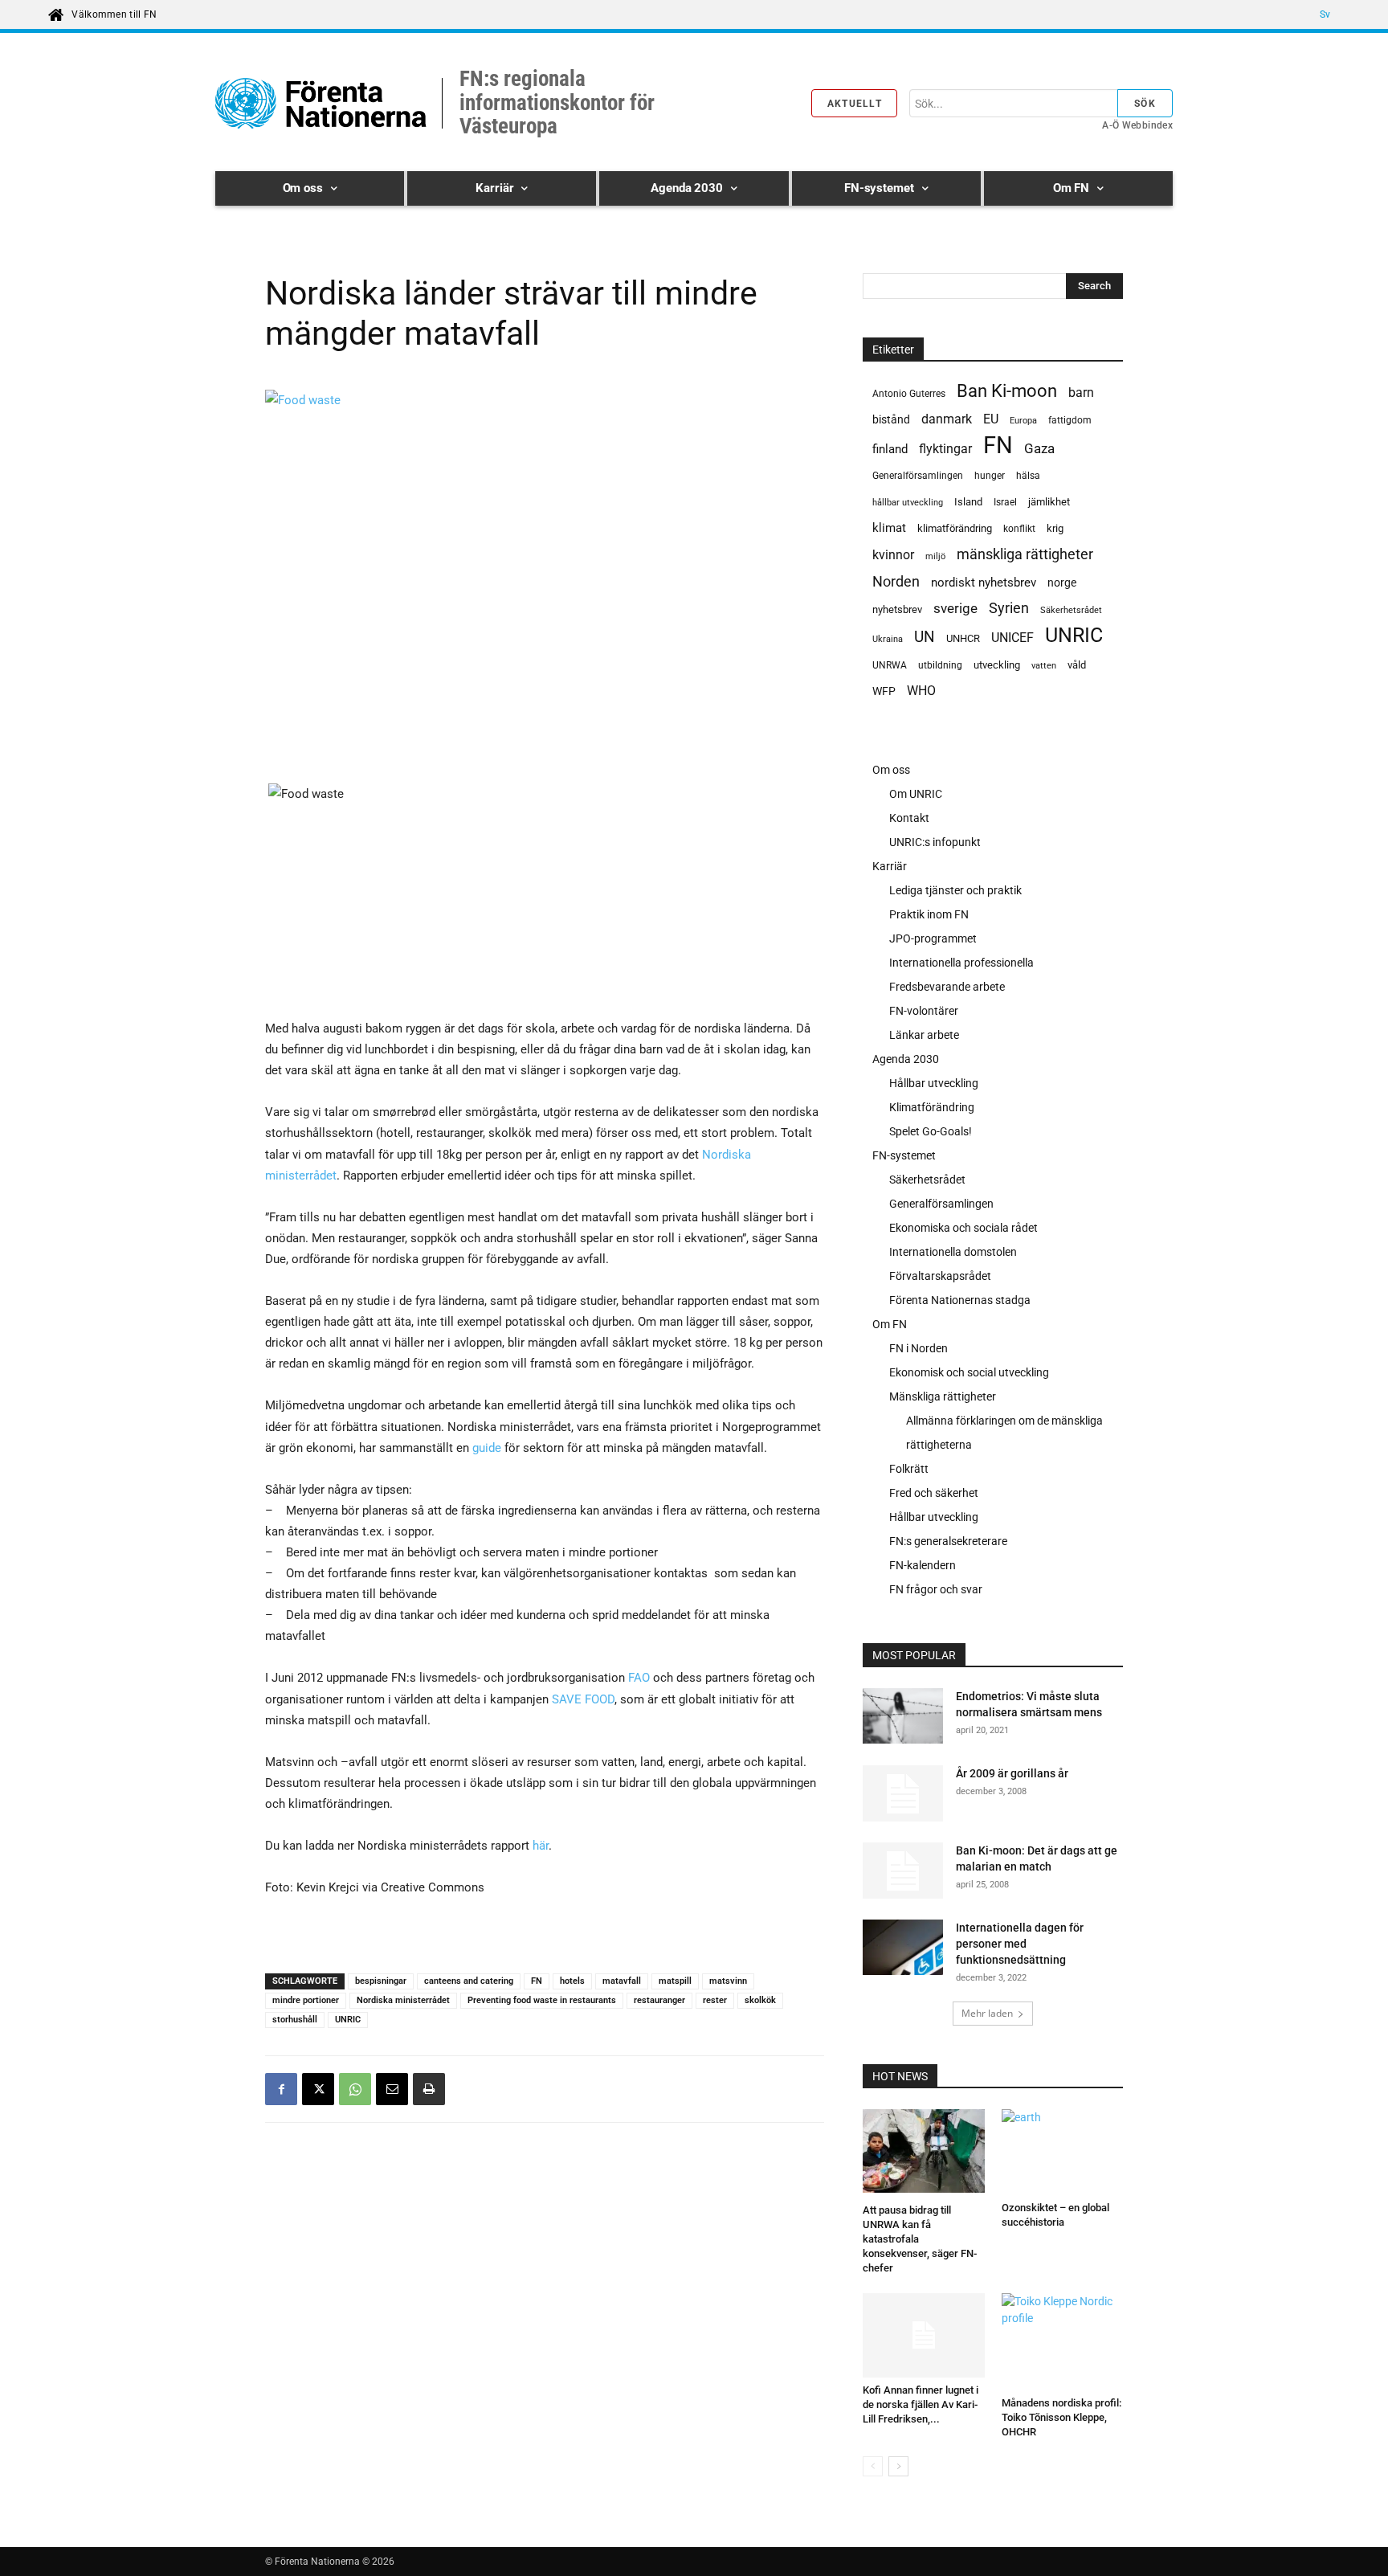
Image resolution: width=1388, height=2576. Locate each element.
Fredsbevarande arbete (947, 987)
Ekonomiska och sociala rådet (963, 1228)
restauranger (659, 2000)
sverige (955, 608)
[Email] (392, 2089)
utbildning (940, 665)
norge (1062, 583)
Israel (1005, 502)
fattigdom (1070, 420)
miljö (935, 556)
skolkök (760, 2000)
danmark (947, 419)
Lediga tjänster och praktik (955, 890)
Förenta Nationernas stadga (960, 1300)
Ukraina (888, 639)
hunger (990, 476)
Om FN (890, 1324)
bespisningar (381, 1981)
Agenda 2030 (906, 1059)
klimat (889, 528)
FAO (639, 1678)
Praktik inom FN (929, 914)
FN (537, 1981)
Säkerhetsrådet (1071, 610)
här (541, 1846)
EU (991, 419)
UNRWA (890, 665)
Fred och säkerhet (934, 1493)
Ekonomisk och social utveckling (969, 1372)
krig (1055, 528)
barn (1081, 393)
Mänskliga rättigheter (943, 1396)
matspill (675, 1981)
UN (925, 638)
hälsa (1028, 476)
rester (715, 2000)
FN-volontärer (924, 1011)
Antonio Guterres (909, 394)
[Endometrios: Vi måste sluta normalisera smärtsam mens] (903, 1718)
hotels (572, 1981)
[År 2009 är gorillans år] (903, 1793)
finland (890, 450)
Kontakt (909, 818)
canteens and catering (469, 1981)
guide (487, 1448)
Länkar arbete (924, 1035)
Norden (896, 581)
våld (1077, 665)
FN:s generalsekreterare (948, 1541)
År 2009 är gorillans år (1012, 1773)
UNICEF (1012, 638)
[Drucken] (429, 2089)
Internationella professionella (961, 963)
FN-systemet (904, 1155)
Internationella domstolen (953, 1252)
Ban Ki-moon (1007, 391)
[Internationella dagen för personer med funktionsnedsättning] (903, 1950)
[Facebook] (281, 2089)
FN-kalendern (923, 1565)
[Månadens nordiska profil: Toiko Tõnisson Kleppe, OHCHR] (1063, 2342)
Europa (1023, 421)
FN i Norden (919, 1348)
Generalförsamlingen (918, 476)
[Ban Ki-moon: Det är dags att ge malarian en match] (903, 1871)
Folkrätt (909, 1469)
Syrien (1009, 608)
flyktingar (945, 449)
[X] (318, 2089)
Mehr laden (987, 2013)
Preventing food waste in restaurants (542, 2000)
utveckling (997, 665)
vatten (1044, 665)
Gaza (1039, 448)
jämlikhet (1049, 502)
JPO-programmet (933, 938)
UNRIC (348, 2020)
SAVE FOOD (583, 1699)
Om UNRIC (916, 794)
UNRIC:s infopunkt (935, 842)
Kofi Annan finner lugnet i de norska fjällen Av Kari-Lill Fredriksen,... (921, 2404)
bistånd (891, 419)
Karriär (890, 866)
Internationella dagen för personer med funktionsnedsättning (1020, 1944)
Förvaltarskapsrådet (940, 1276)
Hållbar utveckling (934, 1083)
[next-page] (898, 2466)
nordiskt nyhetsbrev (984, 583)
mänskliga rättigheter (1025, 554)
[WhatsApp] (355, 2089)
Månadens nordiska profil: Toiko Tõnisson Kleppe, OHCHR (1061, 2417)
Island (968, 502)
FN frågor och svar (936, 1589)
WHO (921, 691)
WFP (884, 691)
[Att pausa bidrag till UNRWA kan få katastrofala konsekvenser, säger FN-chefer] (924, 2153)
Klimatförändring (932, 1107)
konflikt (1019, 529)
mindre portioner (306, 2000)
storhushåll (295, 2020)
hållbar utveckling (908, 503)
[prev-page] (873, 2466)
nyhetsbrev (897, 609)
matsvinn (728, 1981)
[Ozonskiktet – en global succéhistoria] (1063, 2152)
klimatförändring (955, 528)
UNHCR (963, 638)
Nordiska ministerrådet (403, 2000)
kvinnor (893, 555)
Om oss (891, 770)
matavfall (622, 1981)
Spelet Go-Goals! (931, 1131)
